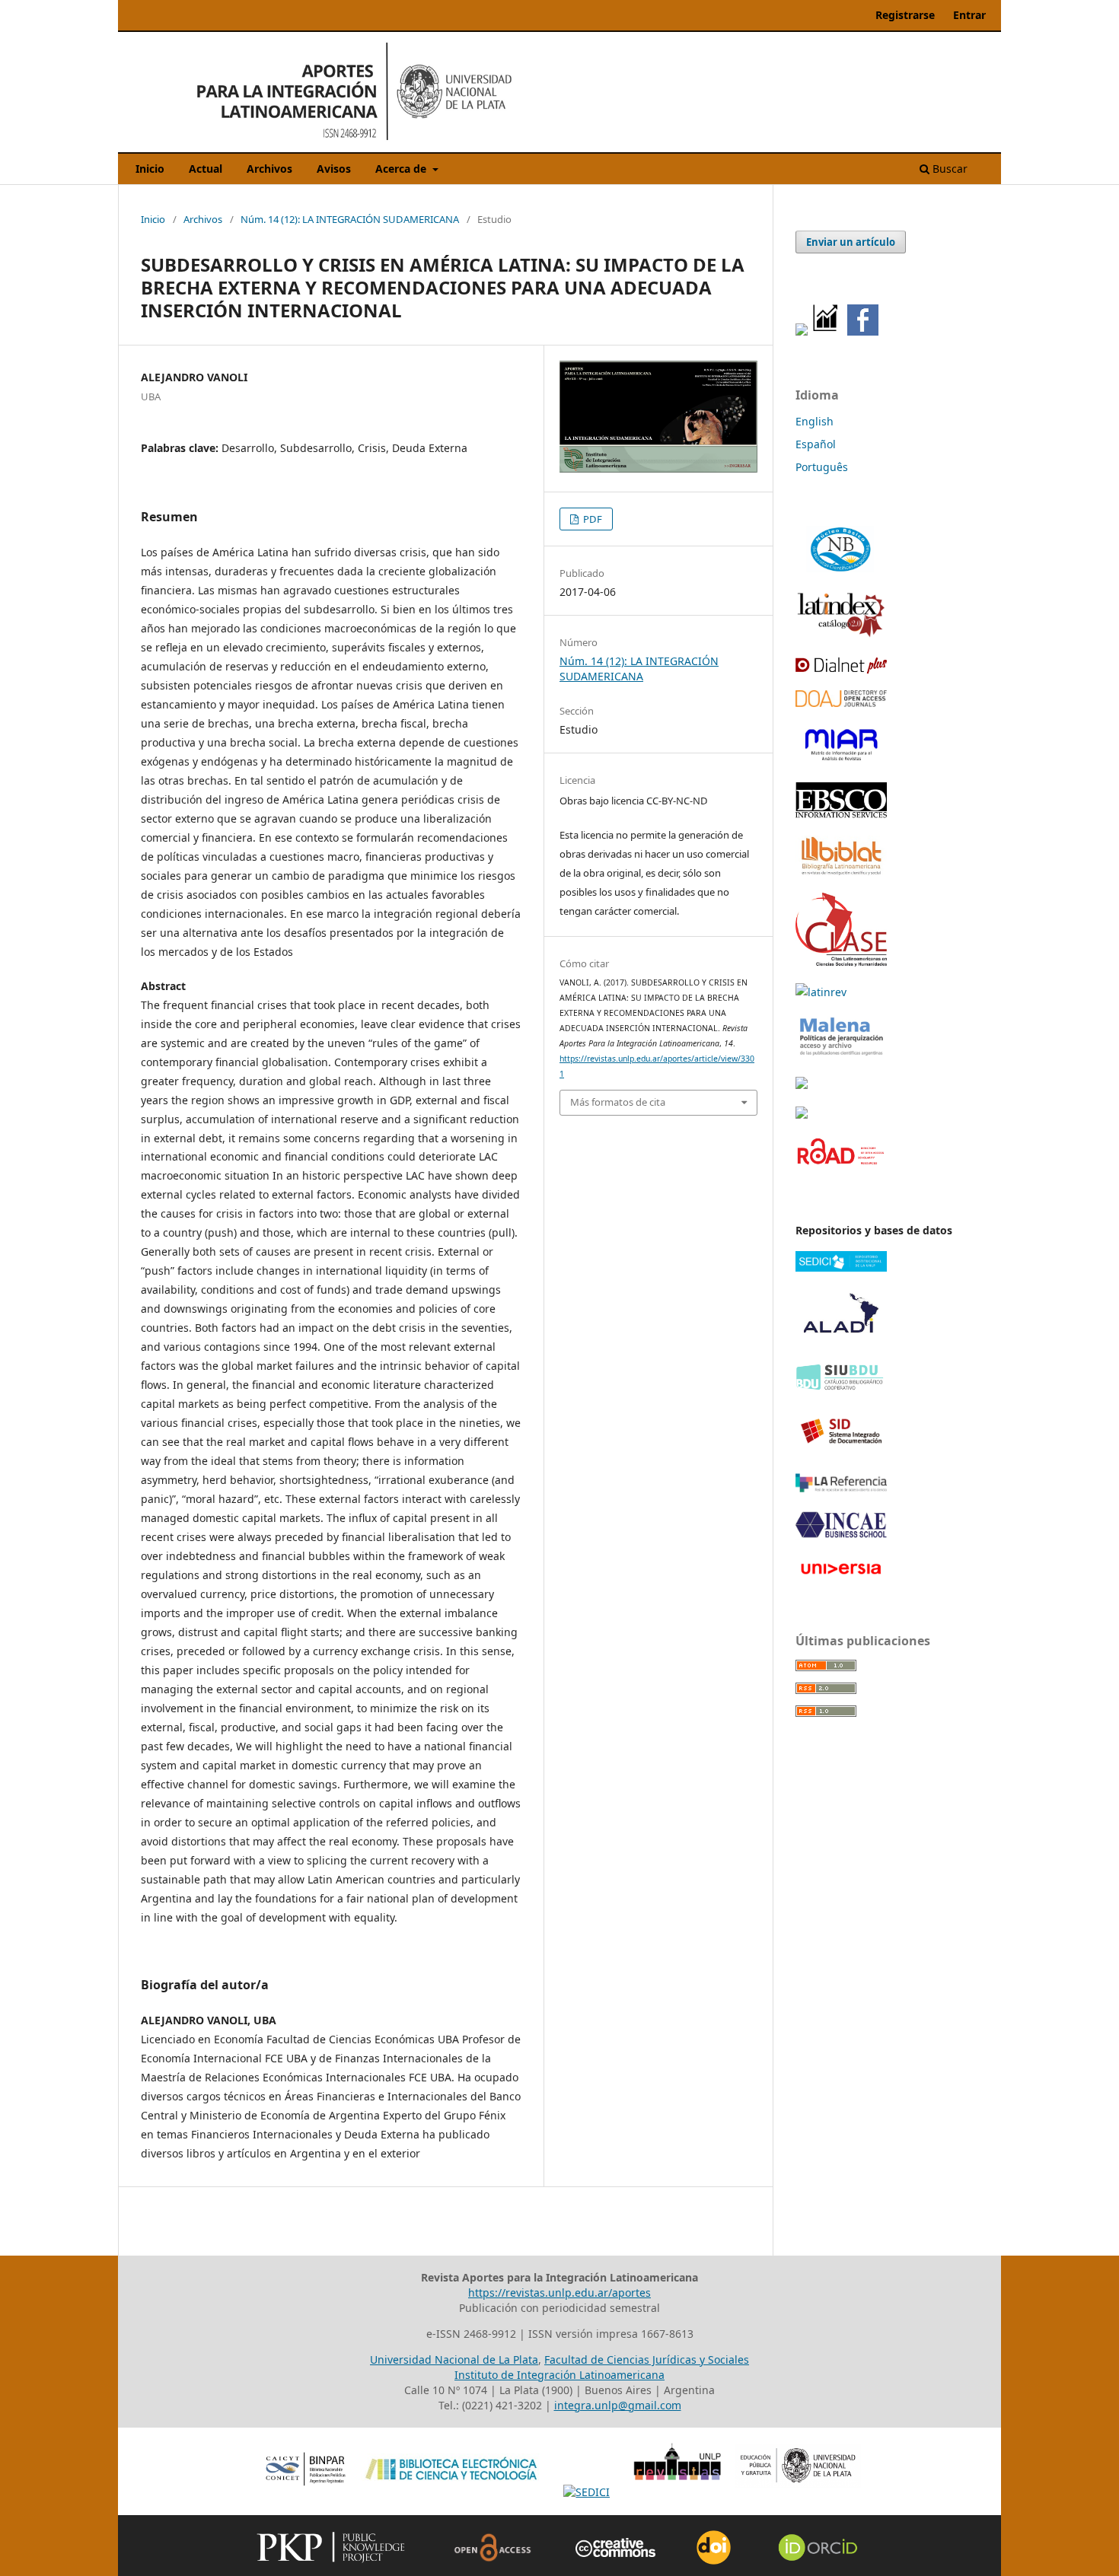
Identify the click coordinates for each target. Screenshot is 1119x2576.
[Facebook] (863, 331)
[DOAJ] (841, 703)
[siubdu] (841, 1388)
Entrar (969, 15)
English (815, 421)
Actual (206, 169)
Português (822, 467)
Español (816, 444)
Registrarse (905, 15)
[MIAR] (841, 761)
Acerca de (402, 169)
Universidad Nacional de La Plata (454, 2359)
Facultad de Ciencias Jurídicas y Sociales (647, 2359)
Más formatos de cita (618, 1102)
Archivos (269, 169)
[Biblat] (841, 872)
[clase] (841, 962)
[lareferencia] (841, 1488)
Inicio (150, 169)
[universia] (841, 1577)
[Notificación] (802, 331)
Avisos (334, 169)
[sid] (841, 1452)
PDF (591, 519)
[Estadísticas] (826, 331)
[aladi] (841, 1341)
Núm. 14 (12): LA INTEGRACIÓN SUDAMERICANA (350, 219)
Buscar (948, 169)
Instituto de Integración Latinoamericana (559, 2375)
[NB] (841, 571)
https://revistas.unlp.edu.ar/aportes (559, 2293)
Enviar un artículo (851, 242)
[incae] (841, 1535)
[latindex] (841, 634)
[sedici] (841, 1267)
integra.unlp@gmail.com (618, 2405)
